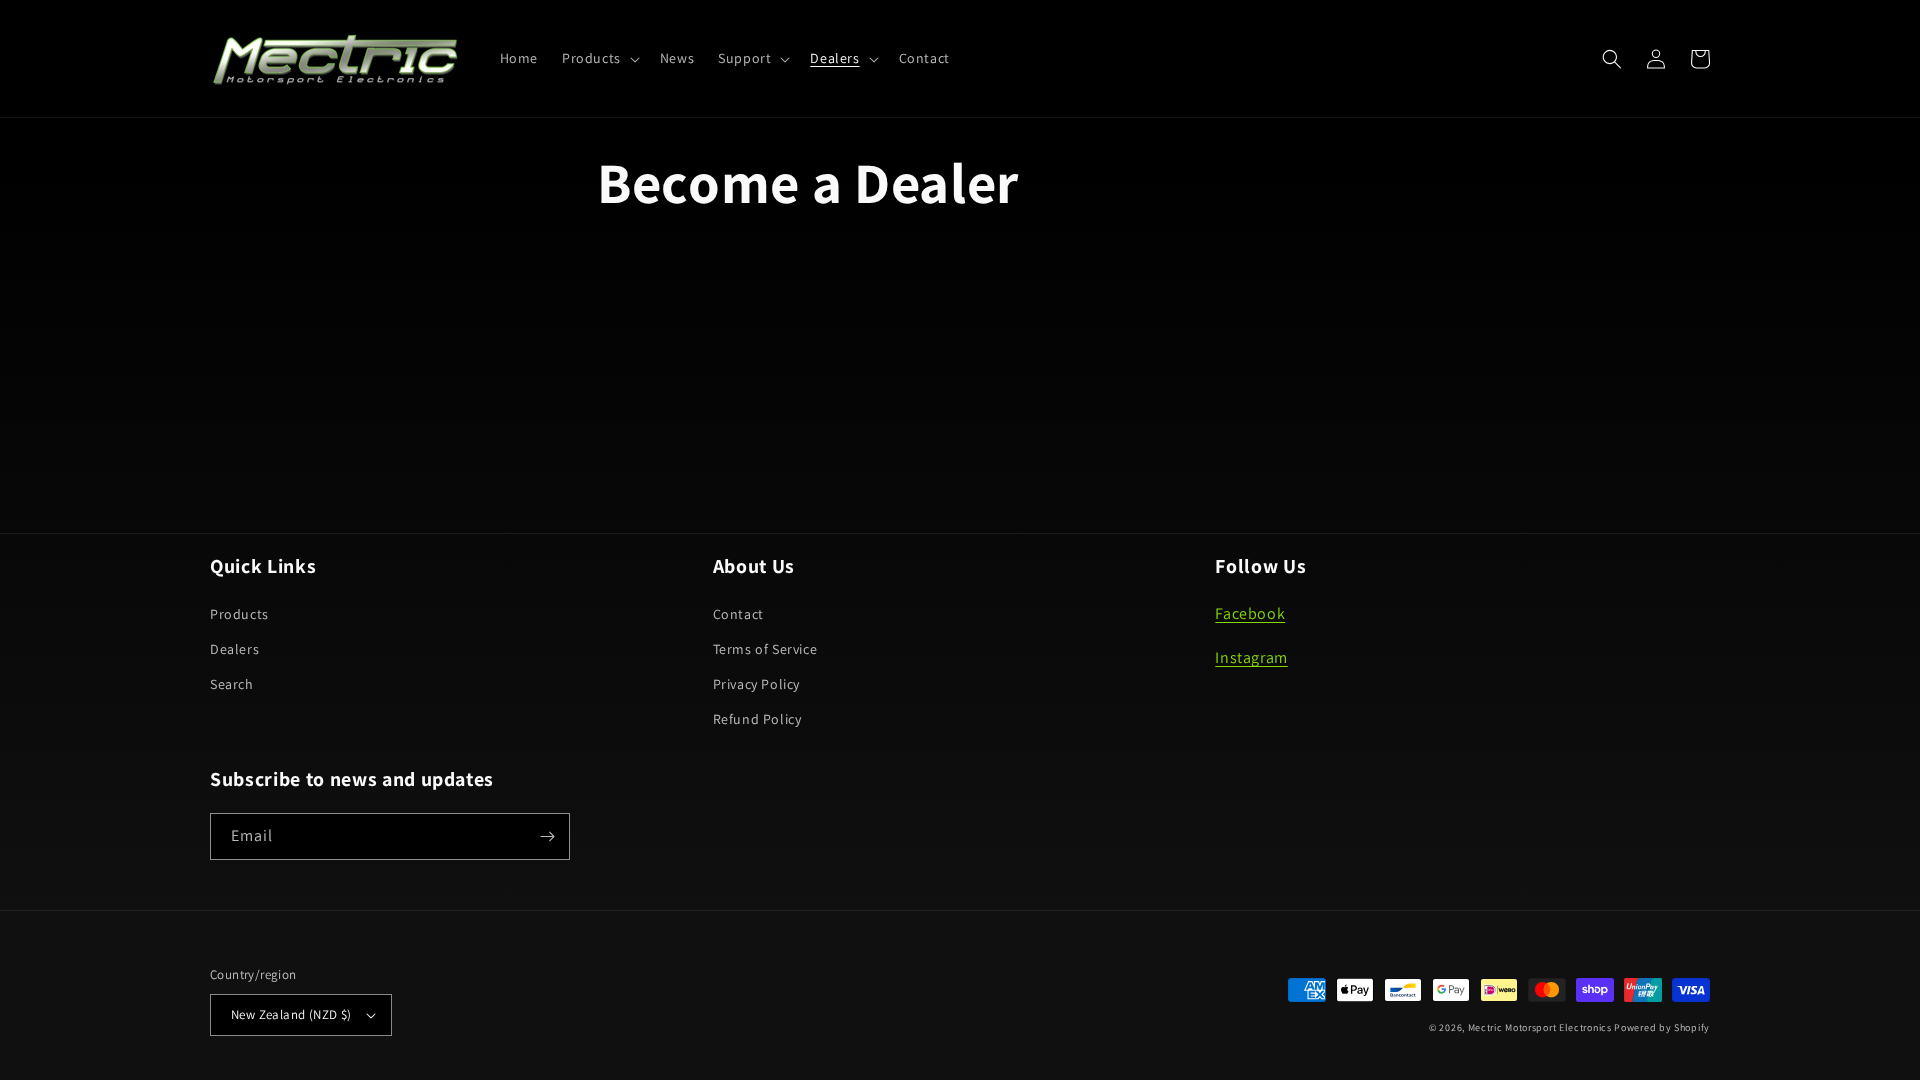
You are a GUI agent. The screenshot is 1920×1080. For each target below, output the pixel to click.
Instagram (1251, 657)
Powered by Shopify (1662, 1027)
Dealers (234, 649)
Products (239, 614)
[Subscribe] (547, 836)
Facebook (1250, 613)
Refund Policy (757, 719)
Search (232, 684)
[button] (599, 58)
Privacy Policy (756, 684)
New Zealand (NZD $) (291, 1014)
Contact (738, 614)
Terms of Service (765, 649)
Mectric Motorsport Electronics (1540, 1027)
